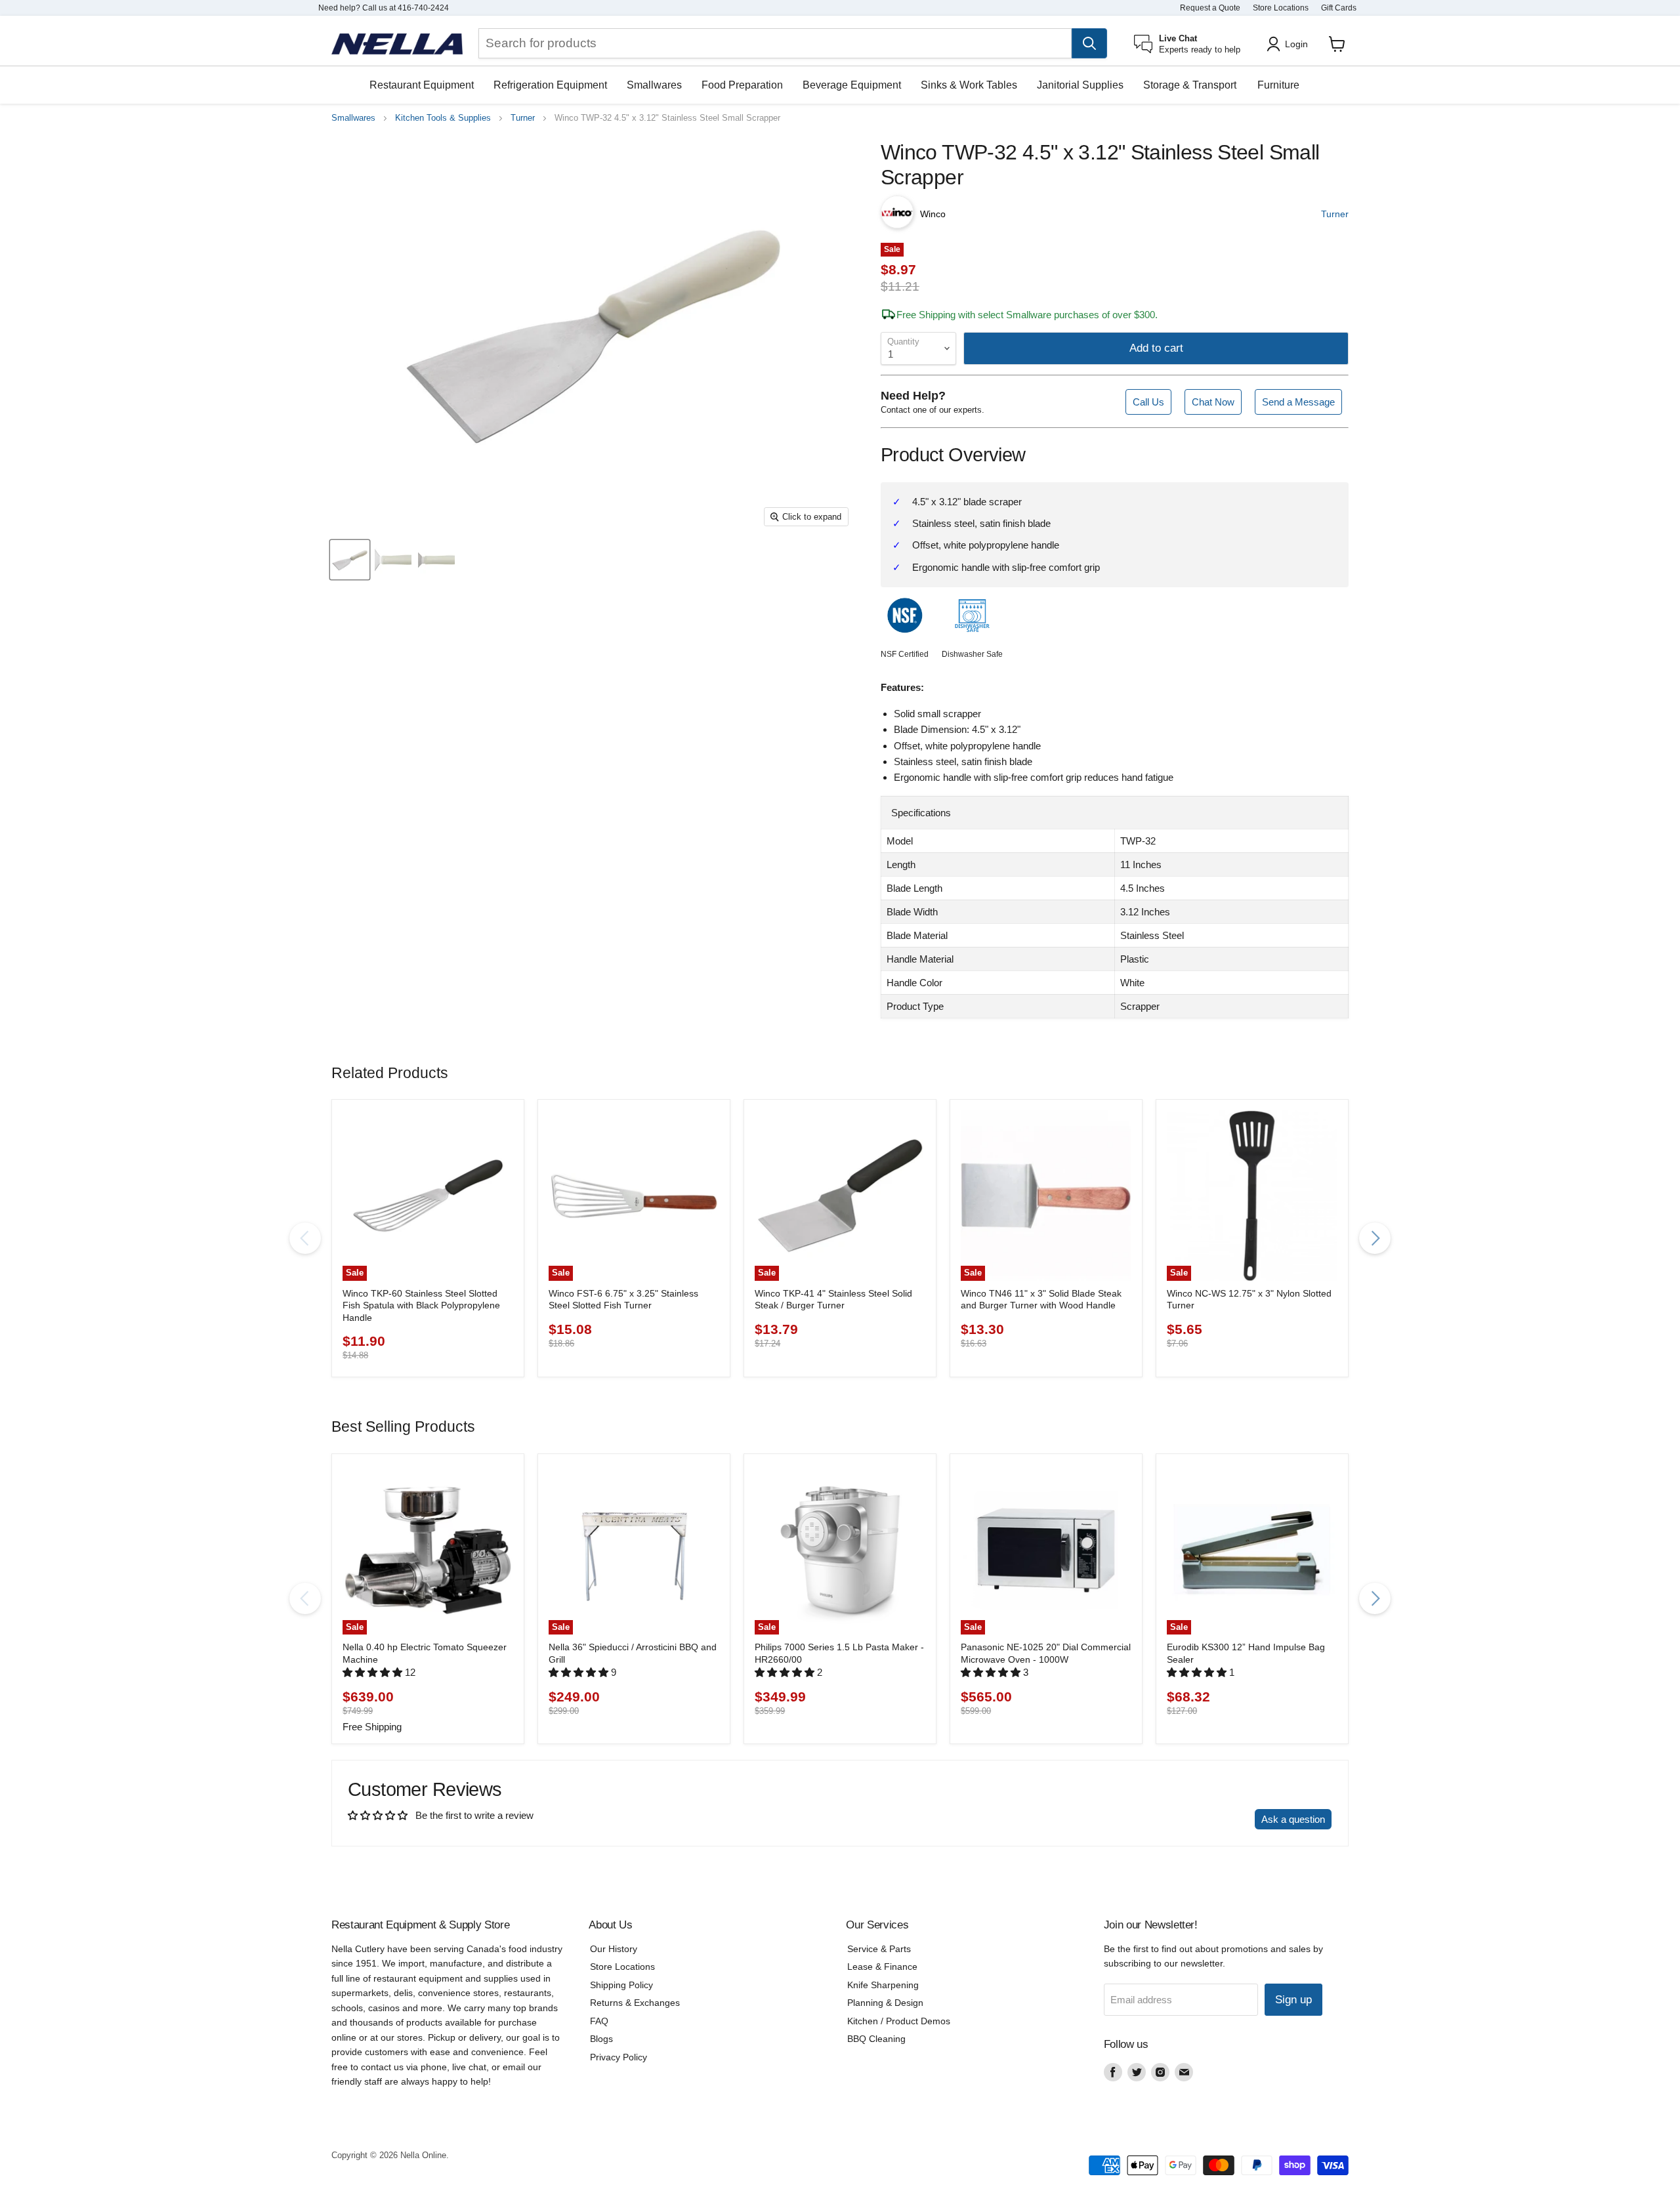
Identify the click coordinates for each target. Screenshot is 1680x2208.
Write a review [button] (1211, 1819)
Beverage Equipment (852, 85)
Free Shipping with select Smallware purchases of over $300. (1027, 315)
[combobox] (775, 43)
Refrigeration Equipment (550, 85)
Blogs (601, 2039)
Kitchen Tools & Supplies (443, 118)
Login (1296, 44)
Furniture (1278, 85)
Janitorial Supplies (1080, 85)
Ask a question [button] (1293, 1819)
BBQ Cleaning (876, 2039)
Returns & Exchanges (635, 2003)
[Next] (1375, 1238)
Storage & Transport (1190, 85)
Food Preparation (742, 85)
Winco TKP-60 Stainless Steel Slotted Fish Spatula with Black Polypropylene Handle (421, 1305)
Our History (614, 1949)
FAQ (599, 2021)
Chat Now (1213, 402)
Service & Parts (879, 1949)
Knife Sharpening (883, 1985)
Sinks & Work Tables (969, 85)
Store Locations (1281, 8)
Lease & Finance (882, 1967)
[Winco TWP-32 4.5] (350, 560)
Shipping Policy (621, 1985)
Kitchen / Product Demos (899, 2021)
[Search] (1089, 43)
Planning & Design (885, 2003)
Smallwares (654, 85)
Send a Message (1298, 402)
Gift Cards (1339, 8)
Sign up (1293, 2000)
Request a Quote (1210, 8)
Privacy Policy (619, 2057)
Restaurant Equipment (422, 85)
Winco (933, 214)
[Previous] (305, 1238)
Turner (523, 118)
